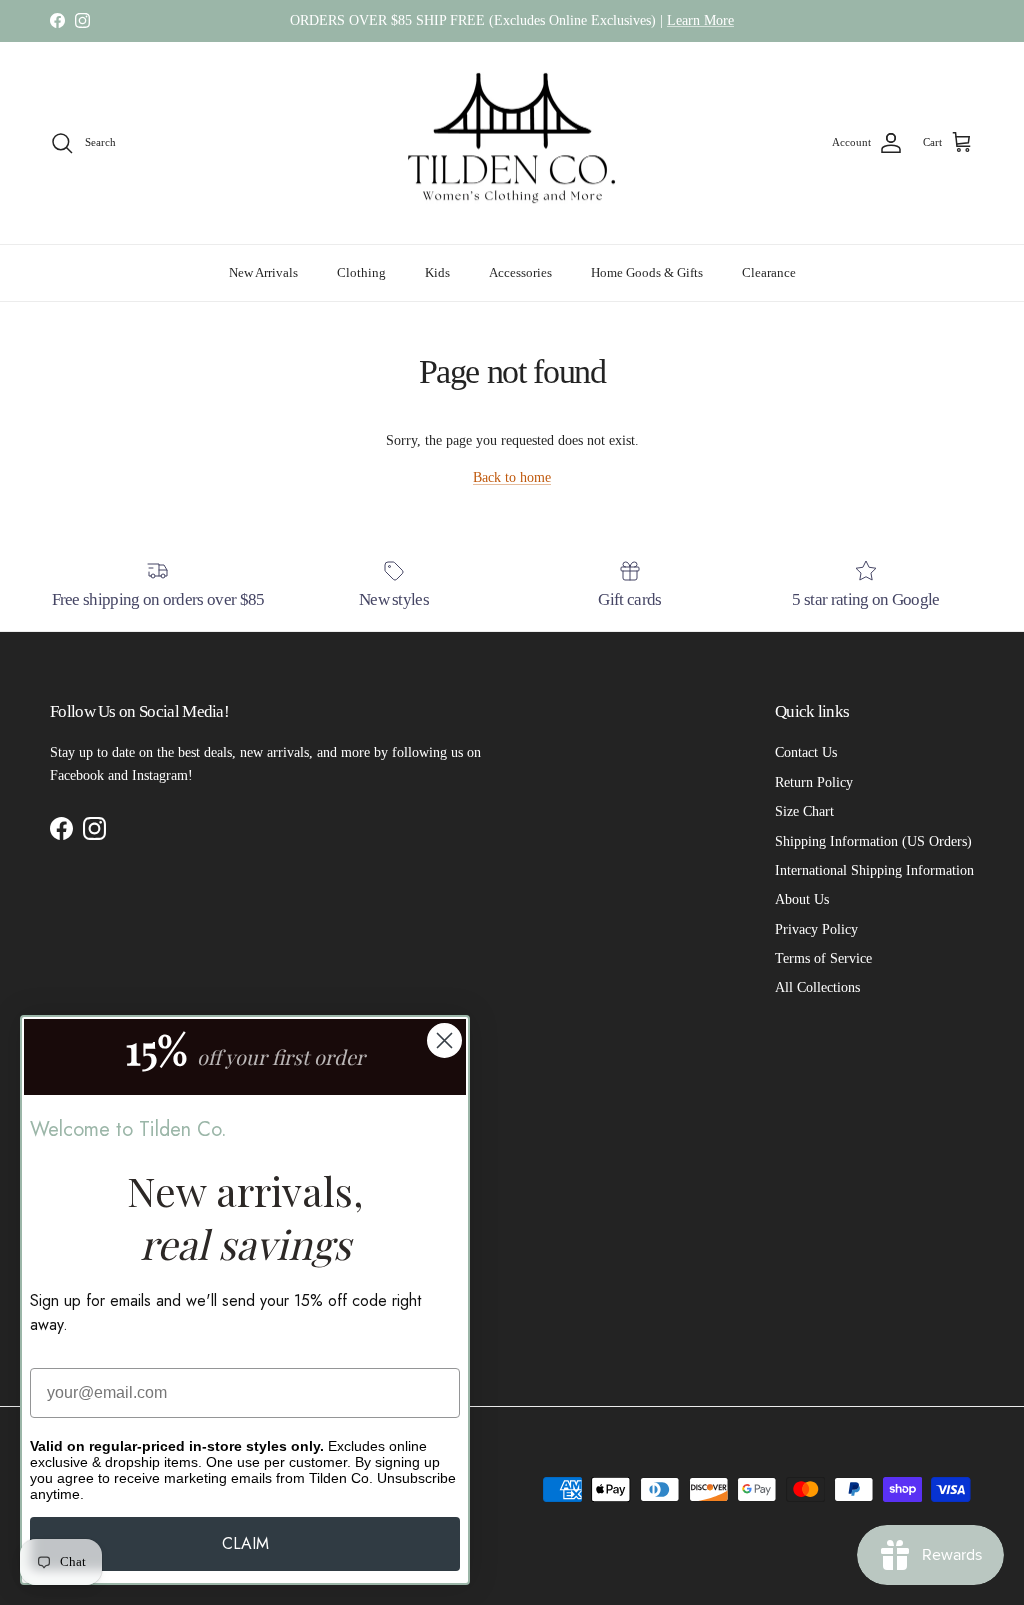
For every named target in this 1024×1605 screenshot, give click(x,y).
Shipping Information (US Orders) (873, 841)
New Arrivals (263, 272)
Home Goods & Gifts (647, 272)
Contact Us (806, 752)
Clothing (361, 272)
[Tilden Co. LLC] (512, 143)
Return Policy (814, 782)
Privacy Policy (816, 929)
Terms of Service (823, 958)
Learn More (700, 20)
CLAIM (245, 1543)
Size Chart (804, 811)
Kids (437, 272)
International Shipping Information (874, 870)
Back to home (512, 477)
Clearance (769, 272)
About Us (802, 899)
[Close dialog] (444, 1040)
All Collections (817, 987)
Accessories (520, 272)
